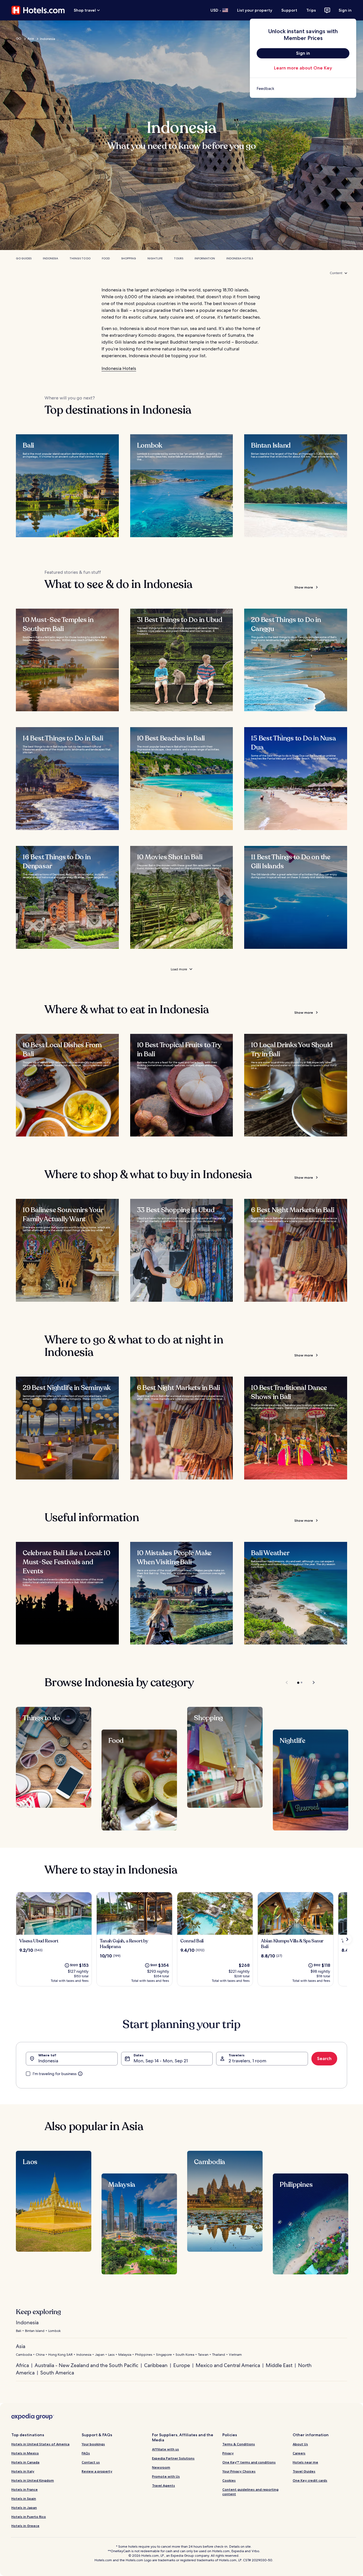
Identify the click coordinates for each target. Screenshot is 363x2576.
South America (57, 2373)
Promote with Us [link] (166, 2476)
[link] (303, 88)
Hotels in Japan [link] (24, 2508)
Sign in (345, 10)
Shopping (129, 258)
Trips (311, 10)
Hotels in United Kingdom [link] (33, 2480)
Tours (179, 258)
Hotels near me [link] (305, 2462)
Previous (287, 1682)
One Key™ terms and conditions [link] (249, 2462)
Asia (31, 39)
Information (205, 258)
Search (324, 2059)
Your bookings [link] (93, 2444)
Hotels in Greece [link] (25, 2526)
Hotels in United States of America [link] (40, 2444)
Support (289, 10)
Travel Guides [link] (304, 2471)
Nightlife (155, 258)
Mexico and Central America (228, 2365)
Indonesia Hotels (240, 258)
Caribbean (156, 2365)
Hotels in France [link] (25, 2489)
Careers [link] (299, 2453)
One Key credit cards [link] (310, 2480)
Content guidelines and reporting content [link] (250, 2492)
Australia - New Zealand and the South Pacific (86, 2365)
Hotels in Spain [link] (24, 2498)
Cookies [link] (229, 2480)
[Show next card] (347, 1939)
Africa (22, 2365)
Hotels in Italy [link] (23, 2471)
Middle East (279, 2365)
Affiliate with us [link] (165, 2449)
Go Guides (24, 258)
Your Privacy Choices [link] (239, 2471)
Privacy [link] (228, 2453)
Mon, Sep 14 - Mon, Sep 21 (161, 2061)
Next (311, 1682)
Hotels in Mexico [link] (25, 2453)
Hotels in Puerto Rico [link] (29, 2517)
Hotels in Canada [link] (25, 2462)
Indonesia (50, 258)
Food (106, 258)
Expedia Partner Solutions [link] (173, 2458)
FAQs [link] (86, 2453)
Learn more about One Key (303, 68)
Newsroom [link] (161, 2467)
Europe (182, 2365)
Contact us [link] (91, 2462)
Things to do (80, 258)
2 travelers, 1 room (247, 2061)
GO (19, 39)
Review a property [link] (97, 2471)
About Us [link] (300, 2444)
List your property (255, 10)
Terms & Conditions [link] (239, 2444)
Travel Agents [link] (163, 2485)
